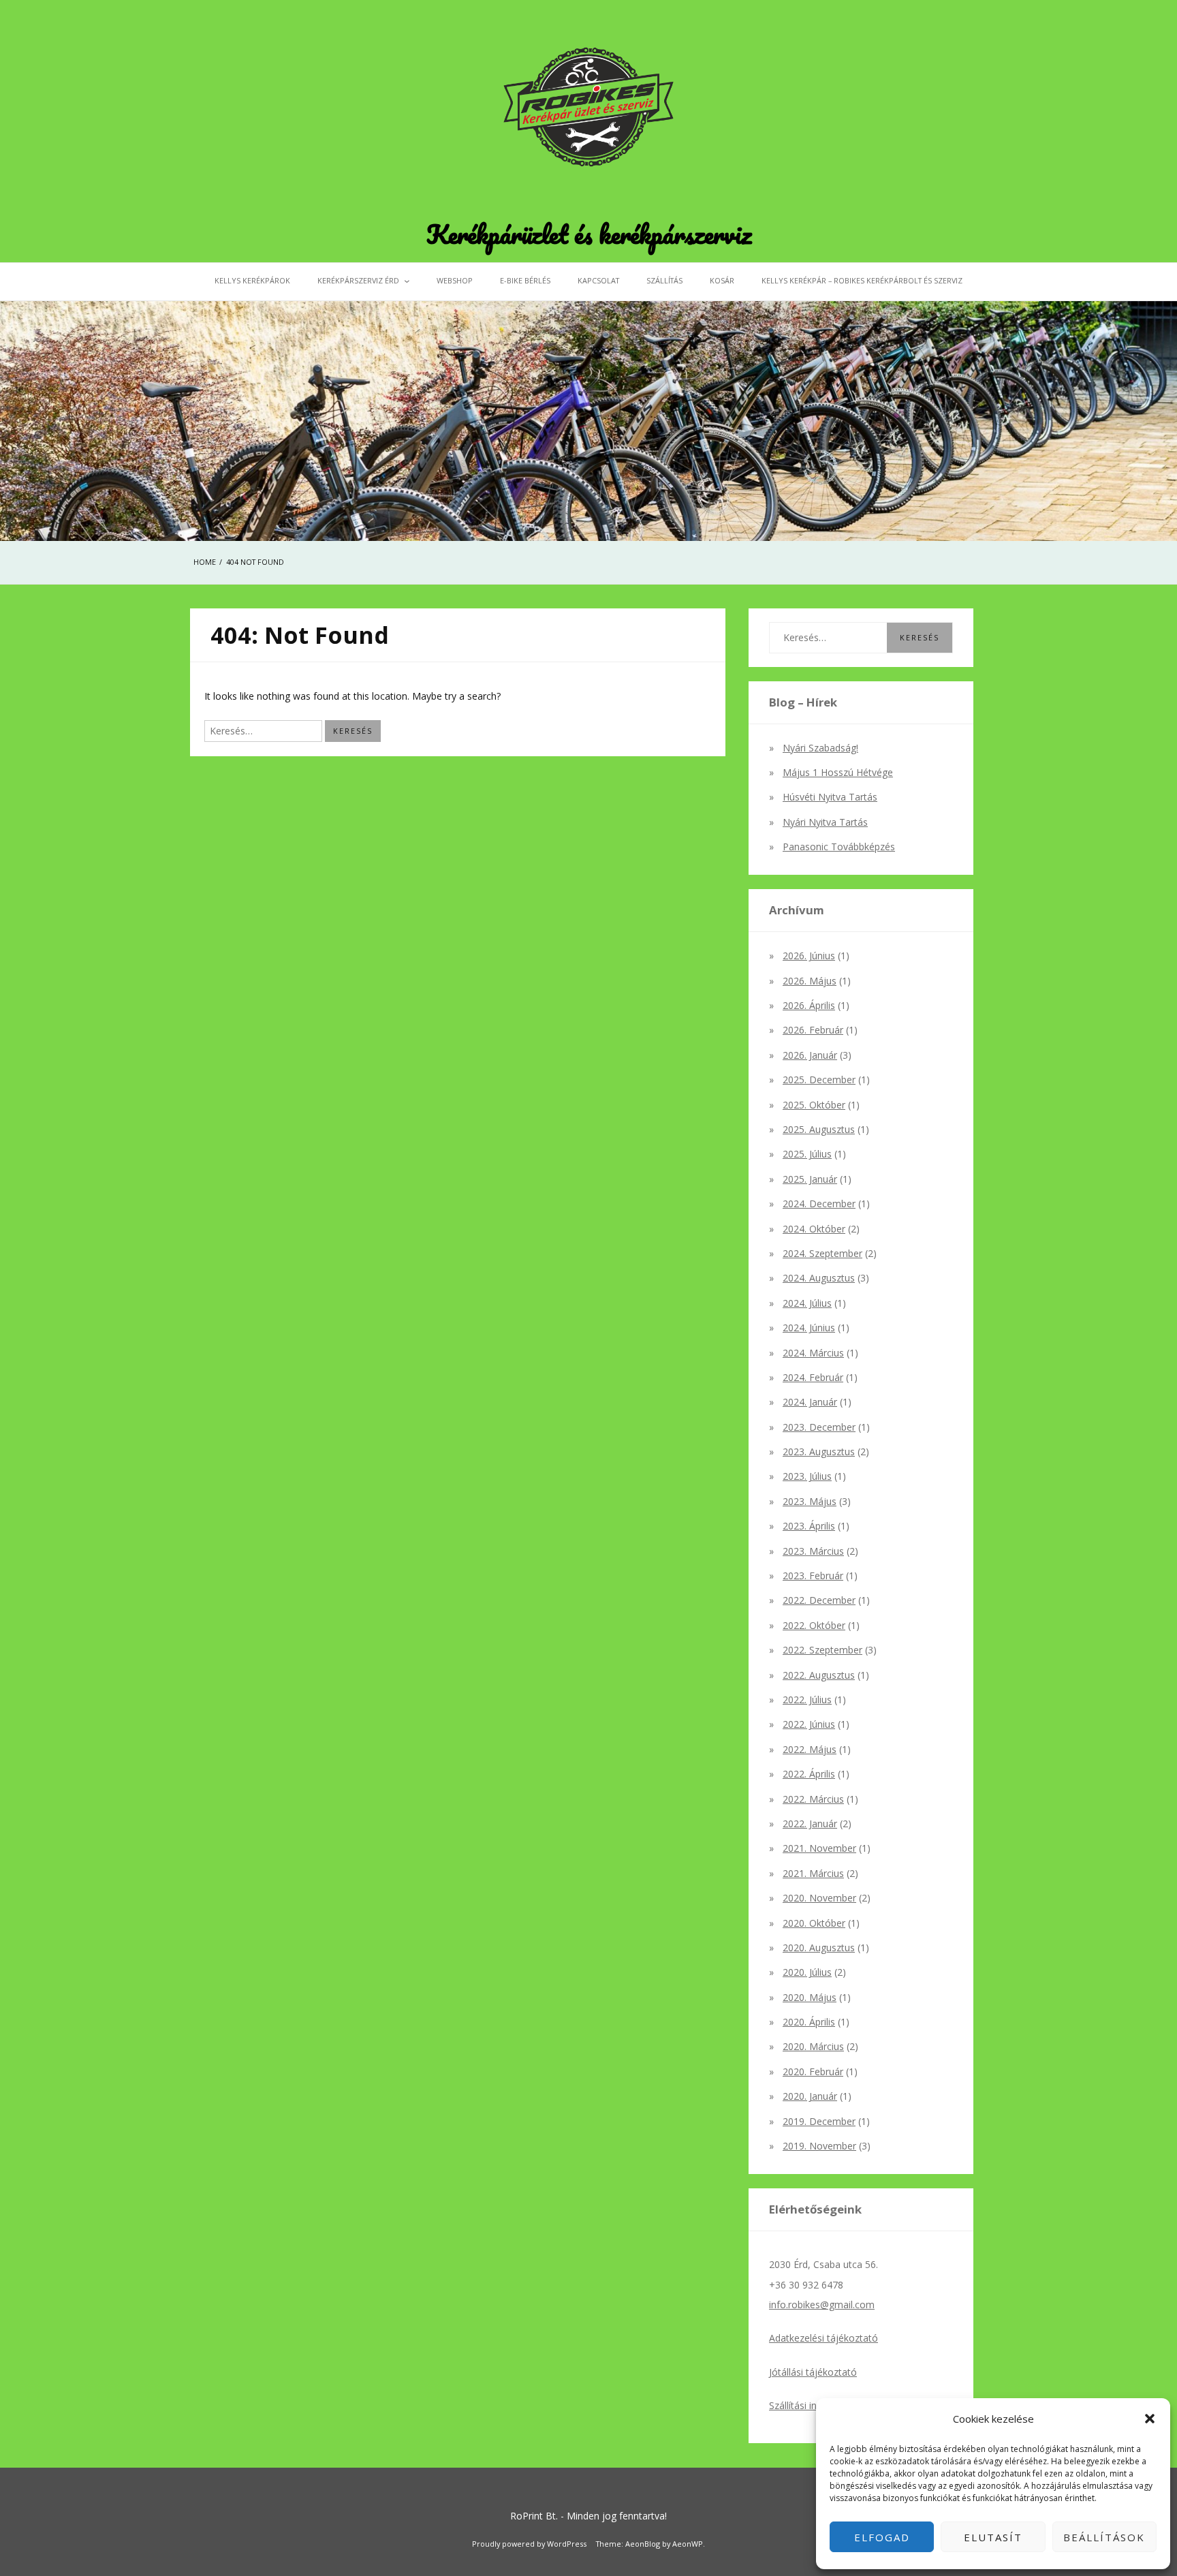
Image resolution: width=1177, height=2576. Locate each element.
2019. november (819, 2146)
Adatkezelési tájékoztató (823, 2338)
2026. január (810, 1055)
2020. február (813, 2071)
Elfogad (882, 2537)
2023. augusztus (819, 1452)
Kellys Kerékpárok (252, 280)
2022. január (810, 1824)
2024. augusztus (819, 1278)
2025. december (819, 1080)
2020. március (813, 2046)
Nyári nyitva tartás (825, 822)
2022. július (807, 1700)
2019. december (819, 2121)
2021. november (819, 1848)
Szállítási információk (815, 2405)
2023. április (809, 1526)
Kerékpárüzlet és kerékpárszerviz (589, 234)
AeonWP (688, 2544)
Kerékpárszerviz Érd (358, 280)
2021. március (813, 1873)
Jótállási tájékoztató (813, 2372)
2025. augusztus (819, 1129)
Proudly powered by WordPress (529, 2544)
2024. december (819, 1204)
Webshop (455, 280)
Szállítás (664, 280)
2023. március (813, 1551)
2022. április (809, 1774)
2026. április (809, 1005)
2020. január (810, 2096)
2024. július (807, 1303)
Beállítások (1104, 2537)
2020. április (809, 2022)
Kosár (722, 280)
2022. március (813, 1799)
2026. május (810, 981)
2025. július (807, 1154)
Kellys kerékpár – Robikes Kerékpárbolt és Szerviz (862, 280)
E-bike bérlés (525, 280)
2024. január (810, 1402)
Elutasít (993, 2537)
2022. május (810, 1749)
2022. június (809, 1724)
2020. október (814, 1923)
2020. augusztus (819, 1947)
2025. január (810, 1179)
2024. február (813, 1377)
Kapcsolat (598, 280)
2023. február (813, 1576)
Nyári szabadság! (820, 748)
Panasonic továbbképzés (839, 847)
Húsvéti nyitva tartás (830, 797)
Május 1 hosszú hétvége (838, 772)
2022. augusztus (819, 1675)
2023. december (819, 1427)
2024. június (809, 1328)
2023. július (807, 1476)
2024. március (813, 1353)
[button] (1150, 2419)
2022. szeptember (822, 1650)
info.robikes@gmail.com (822, 2305)
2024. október (814, 1229)
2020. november (819, 1898)
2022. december (819, 1600)
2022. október (814, 1625)
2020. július (807, 1972)
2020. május (810, 1997)
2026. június (809, 956)
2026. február (813, 1030)
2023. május (810, 1501)
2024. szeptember (822, 1253)
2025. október (814, 1105)
